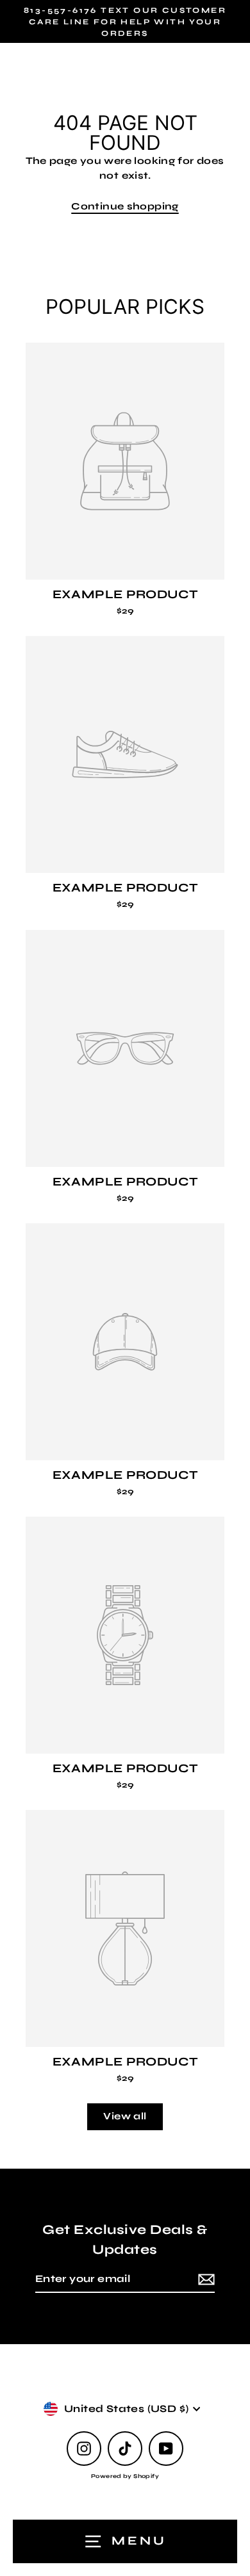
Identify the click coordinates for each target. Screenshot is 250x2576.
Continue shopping (125, 206)
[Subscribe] (204, 2279)
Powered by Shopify (125, 2476)
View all (125, 2116)
